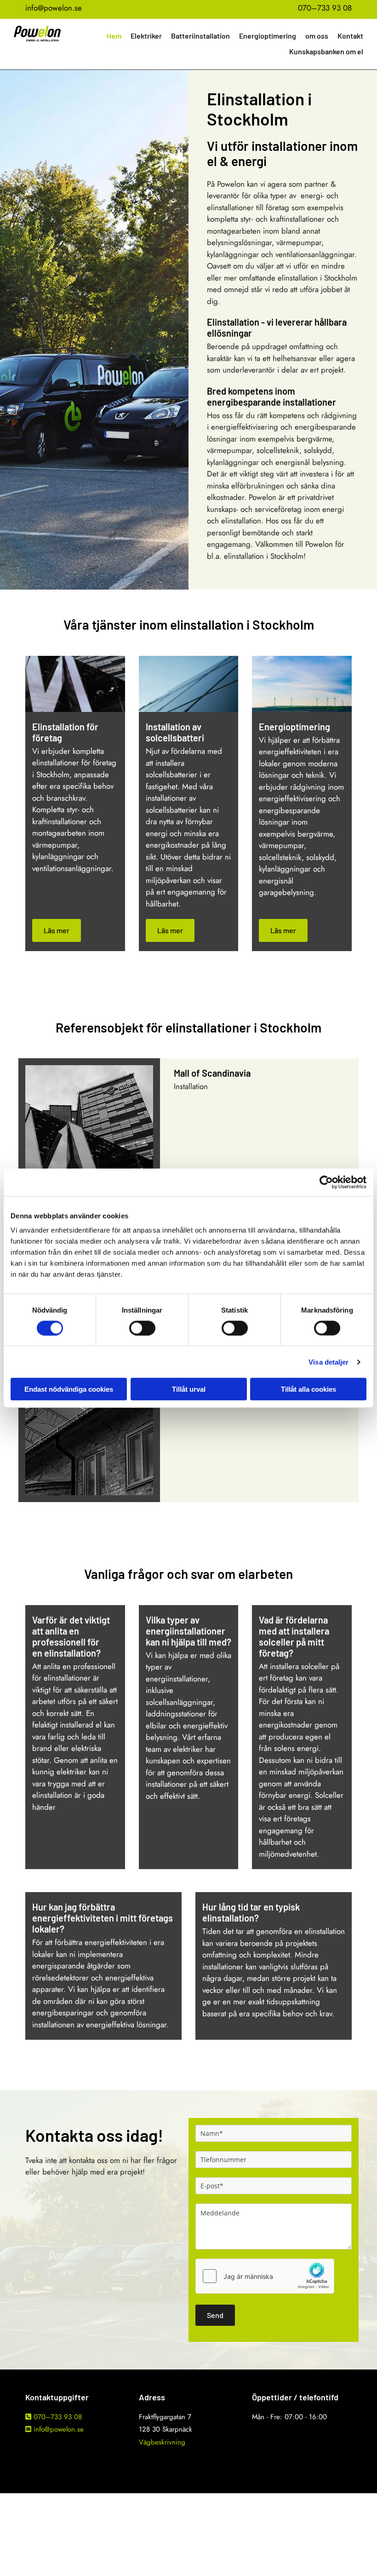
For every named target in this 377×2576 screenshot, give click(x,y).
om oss (317, 36)
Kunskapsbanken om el (326, 51)
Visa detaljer (328, 1362)
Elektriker (146, 36)
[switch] (142, 1328)
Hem (114, 36)
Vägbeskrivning (162, 2442)
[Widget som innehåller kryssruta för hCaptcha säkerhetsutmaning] (265, 2276)
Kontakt (350, 36)
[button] (57, 930)
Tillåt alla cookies (308, 1389)
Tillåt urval (189, 1389)
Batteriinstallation (200, 36)
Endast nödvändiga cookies (69, 1389)
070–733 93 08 (325, 8)
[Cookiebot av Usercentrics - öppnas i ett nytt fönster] (326, 1182)
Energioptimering (268, 36)
